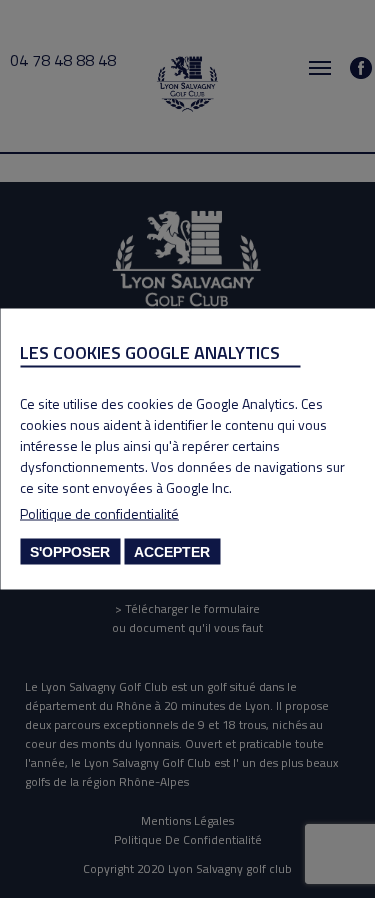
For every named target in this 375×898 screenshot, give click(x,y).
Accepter (172, 552)
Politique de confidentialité (99, 513)
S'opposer (70, 552)
